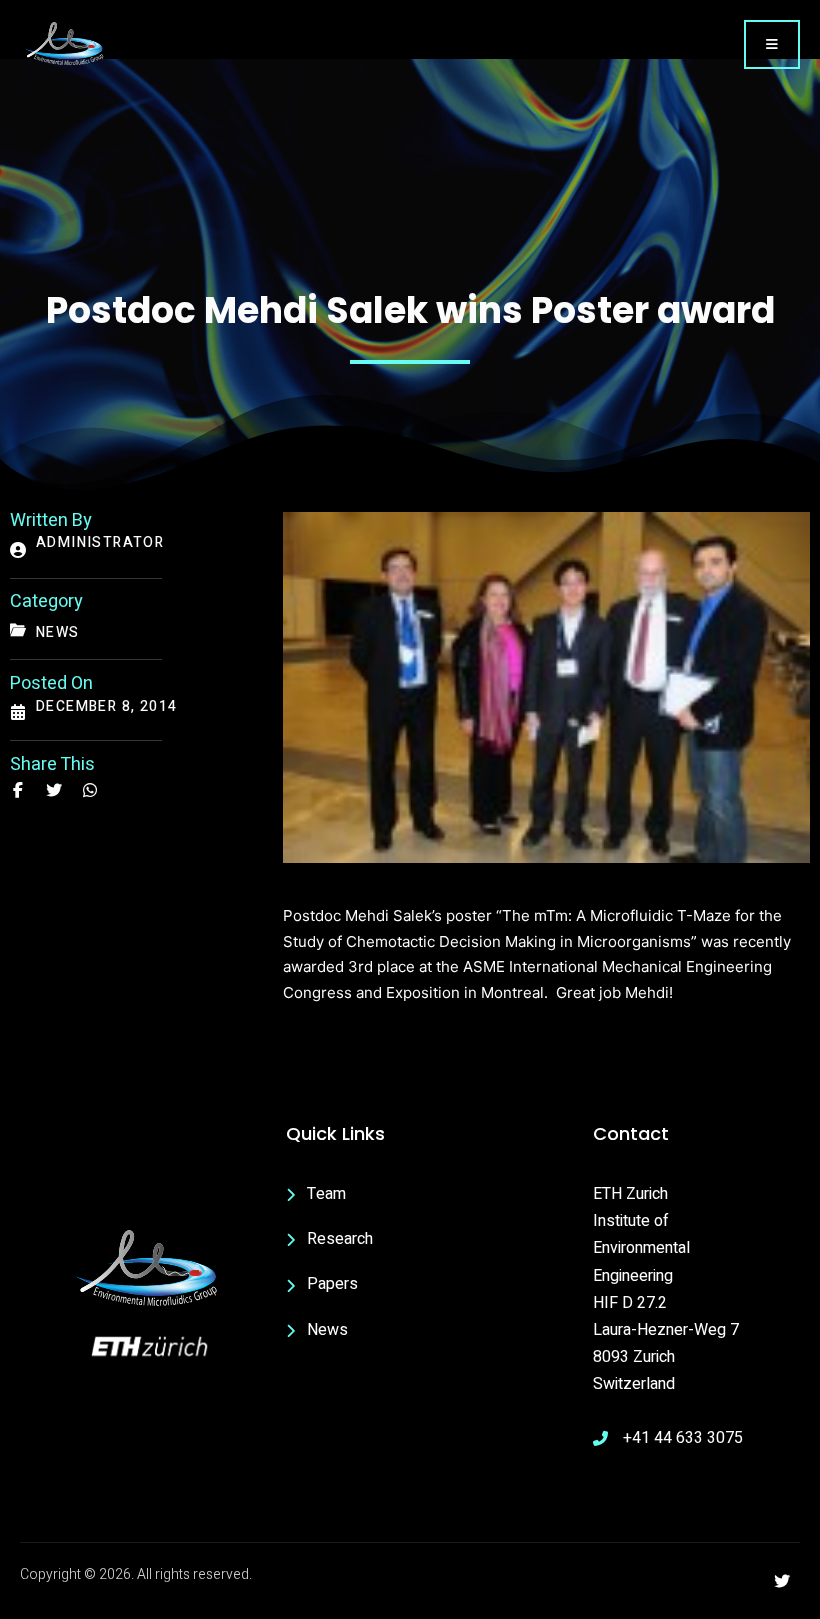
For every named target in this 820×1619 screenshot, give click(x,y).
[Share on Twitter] (54, 790)
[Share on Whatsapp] (90, 790)
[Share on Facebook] (18, 790)
